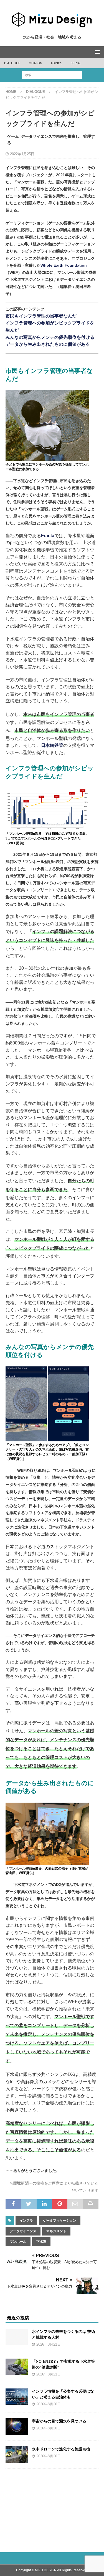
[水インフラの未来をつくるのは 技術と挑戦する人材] (17, 2337)
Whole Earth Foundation (64, 265)
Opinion (35, 63)
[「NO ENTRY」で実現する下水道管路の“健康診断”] (17, 2367)
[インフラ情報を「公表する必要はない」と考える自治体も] (17, 2397)
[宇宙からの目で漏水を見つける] (17, 2427)
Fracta (48, 536)
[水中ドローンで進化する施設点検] (17, 2455)
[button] (96, 52)
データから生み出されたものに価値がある (48, 344)
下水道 (41, 2242)
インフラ (26, 2221)
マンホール (18, 2242)
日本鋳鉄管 (52, 745)
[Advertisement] (52, 2507)
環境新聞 (21, 2183)
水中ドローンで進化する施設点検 (61, 2449)
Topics (56, 63)
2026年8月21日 (49, 2344)
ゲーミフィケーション (60, 2221)
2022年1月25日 (22, 154)
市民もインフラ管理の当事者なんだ (41, 316)
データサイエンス (23, 2231)
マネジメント (56, 2231)
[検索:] (52, 75)
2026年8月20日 (49, 2404)
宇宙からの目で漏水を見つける (59, 2421)
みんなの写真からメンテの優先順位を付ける (50, 337)
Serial (76, 63)
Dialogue (12, 63)
